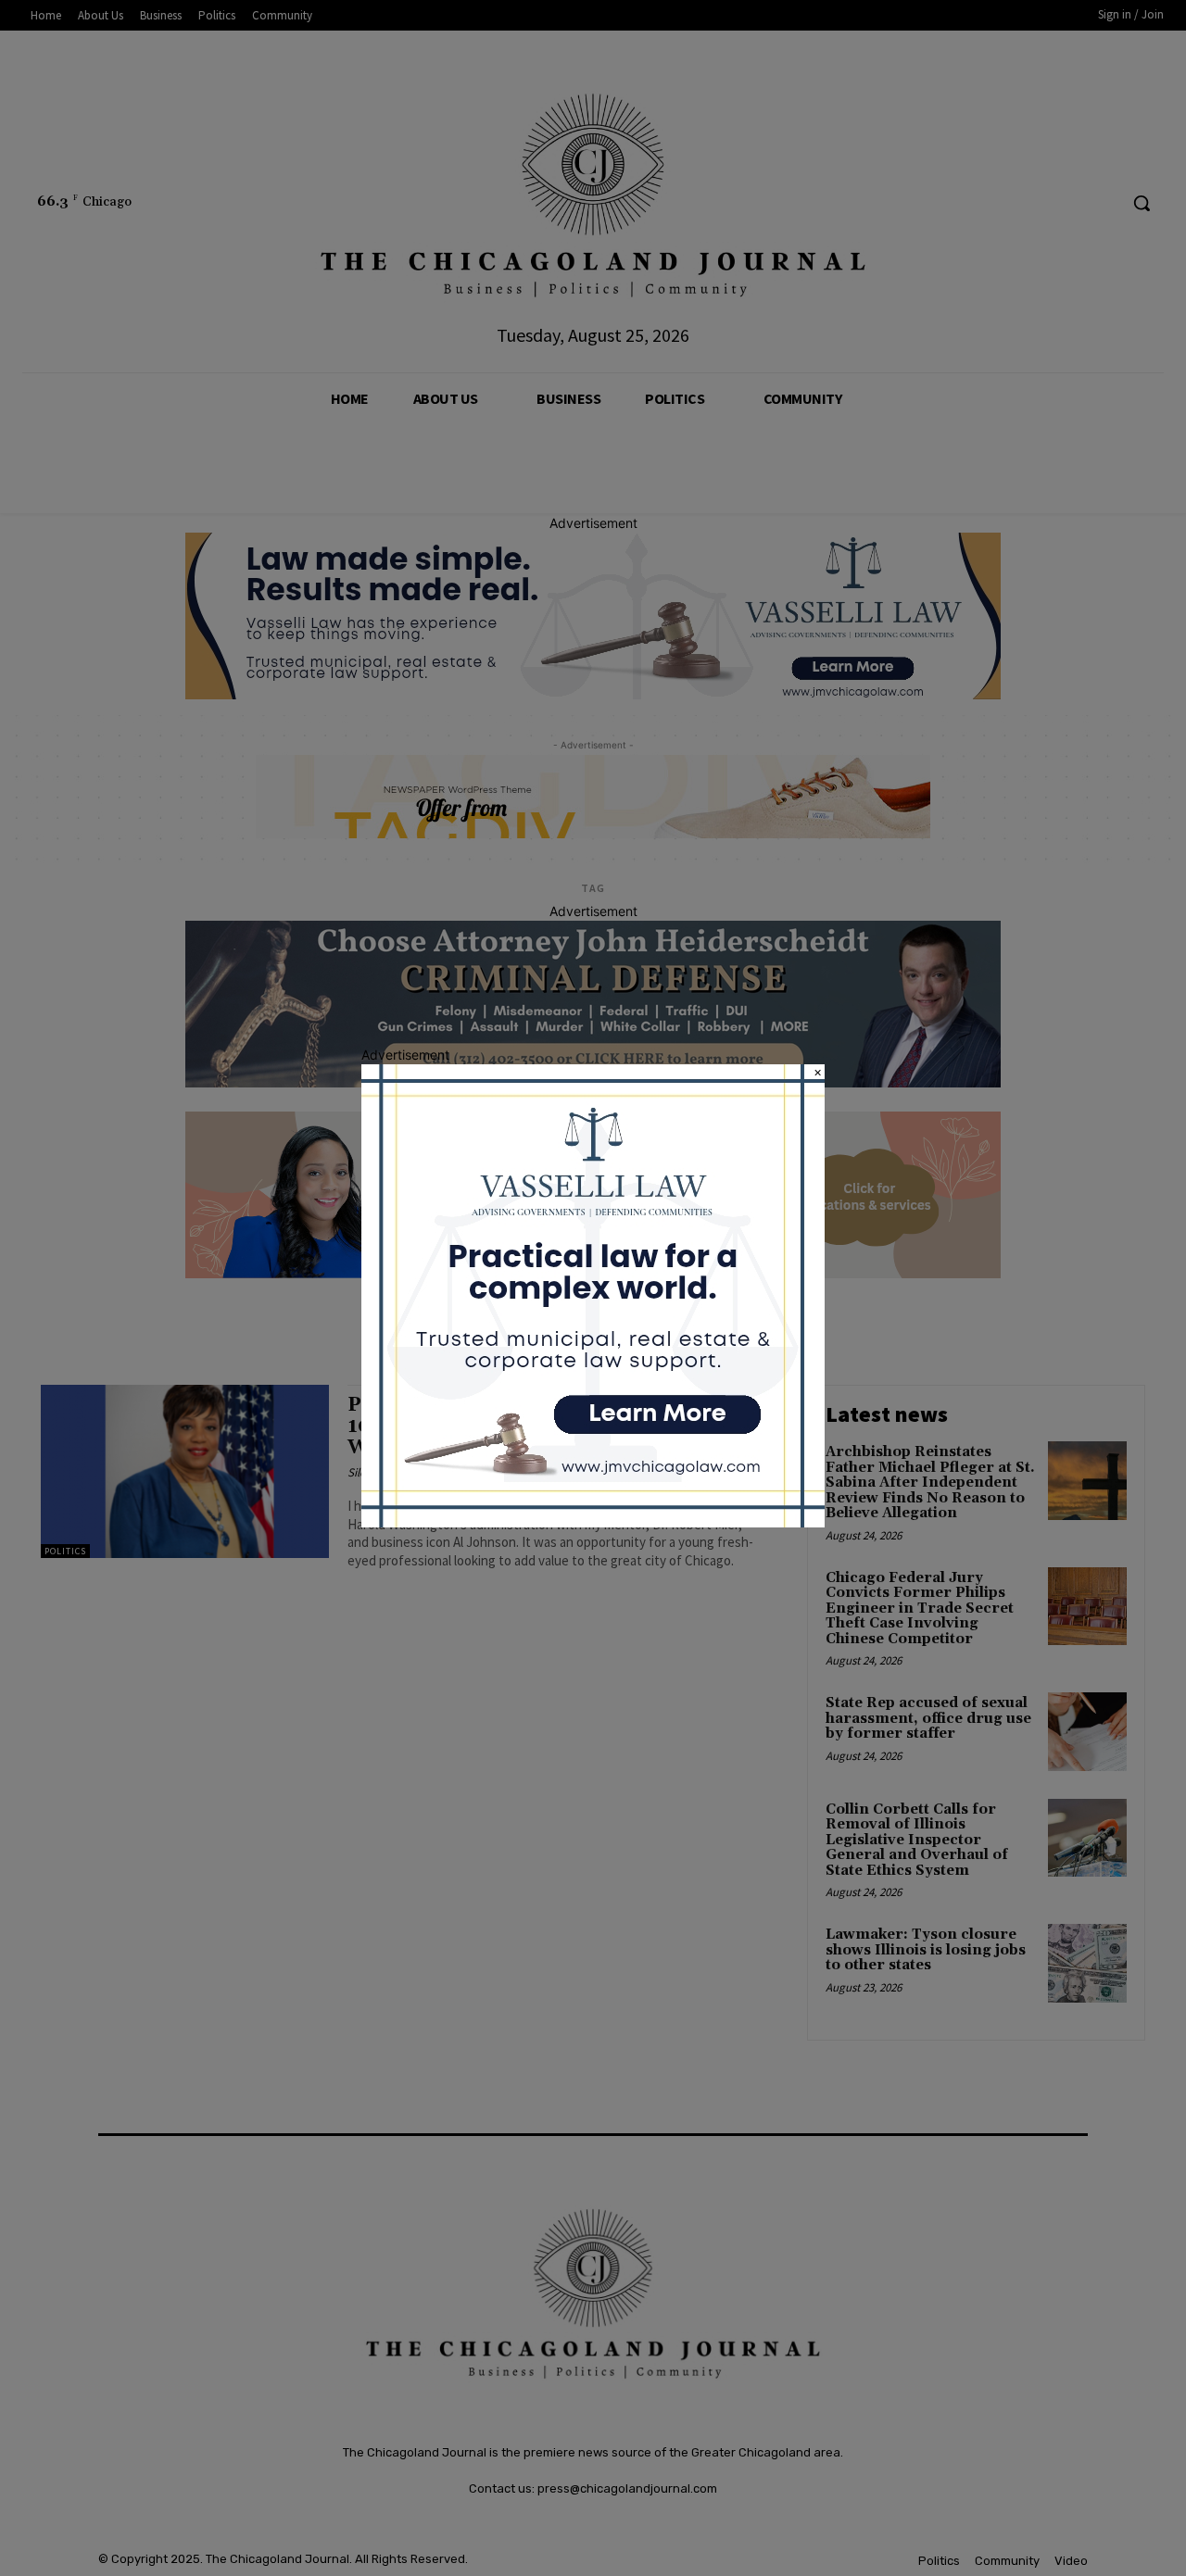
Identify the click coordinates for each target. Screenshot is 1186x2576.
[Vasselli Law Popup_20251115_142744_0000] (593, 1522)
